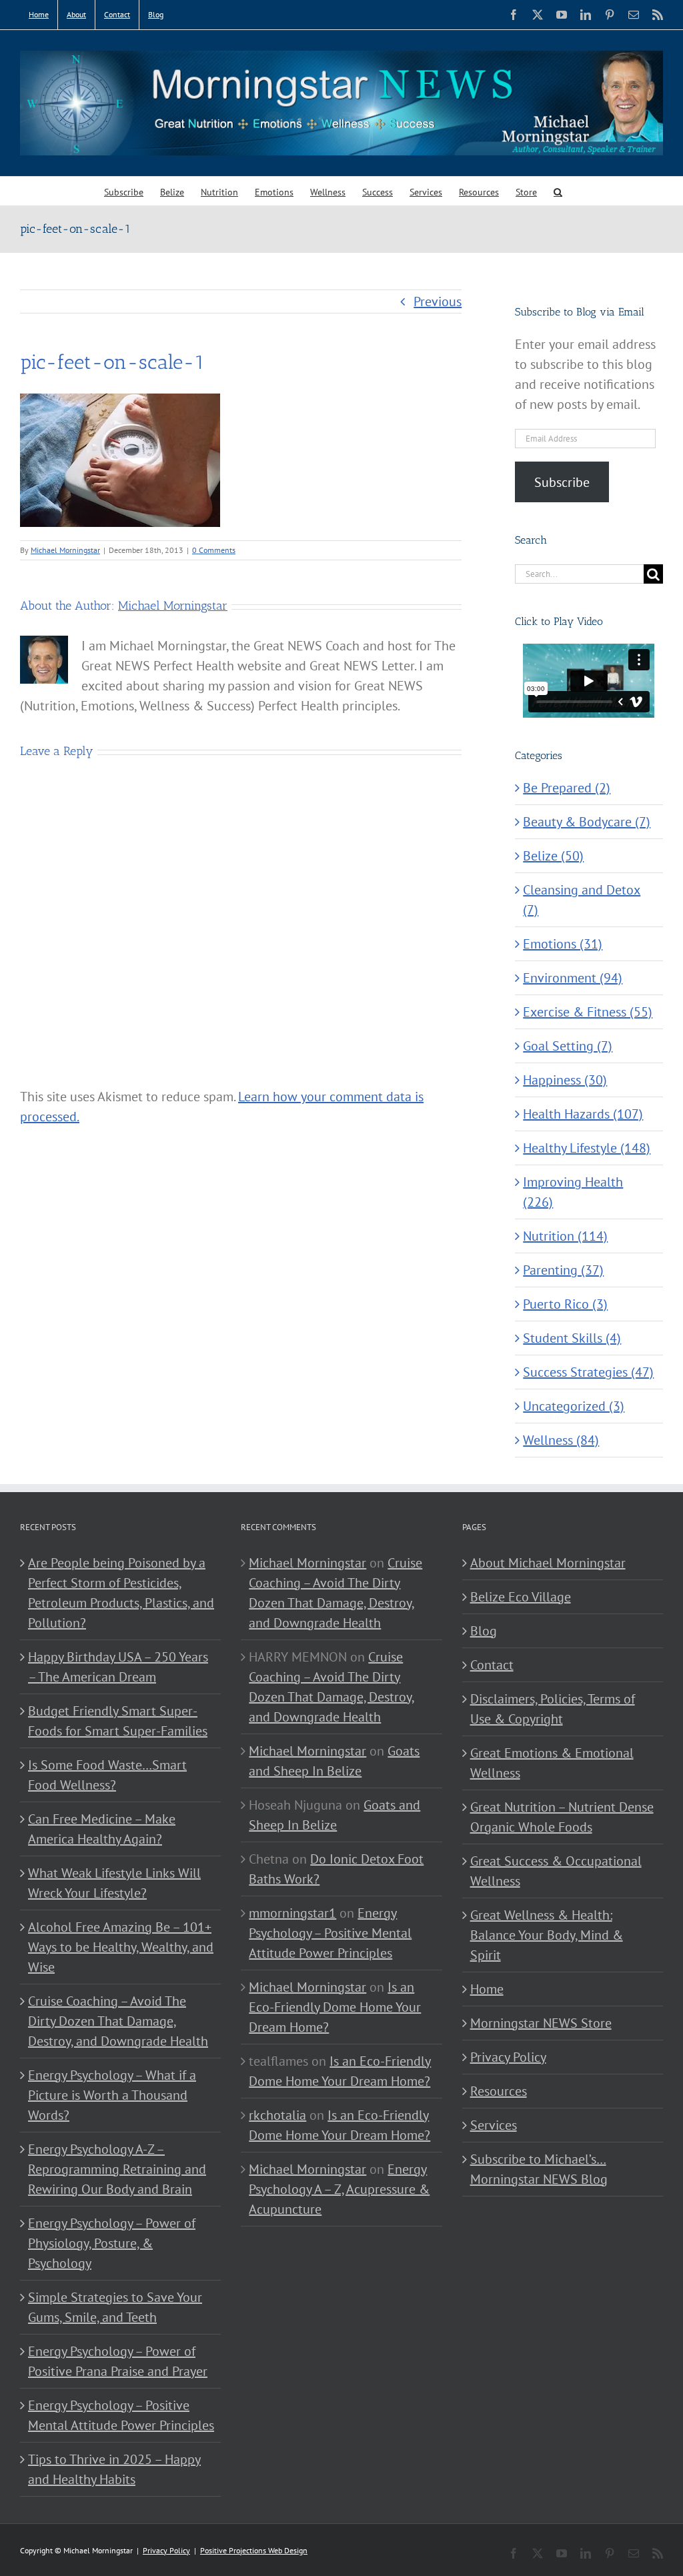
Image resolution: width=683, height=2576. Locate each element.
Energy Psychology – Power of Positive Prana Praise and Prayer (118, 2361)
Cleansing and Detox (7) (582, 900)
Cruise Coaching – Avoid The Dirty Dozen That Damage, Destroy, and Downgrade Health (118, 2021)
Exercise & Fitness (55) (588, 1012)
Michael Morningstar (65, 550)
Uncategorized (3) (574, 1406)
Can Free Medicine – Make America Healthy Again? (102, 1829)
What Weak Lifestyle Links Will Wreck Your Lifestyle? (114, 1883)
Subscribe (562, 482)
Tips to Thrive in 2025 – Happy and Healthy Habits (114, 2469)
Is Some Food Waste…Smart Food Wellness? (107, 1775)
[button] (558, 191)
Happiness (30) (565, 1080)
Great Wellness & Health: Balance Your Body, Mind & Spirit (547, 1935)
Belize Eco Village (521, 1597)
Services (494, 2125)
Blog (484, 1631)
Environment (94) (573, 978)
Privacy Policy (508, 2057)
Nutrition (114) (565, 1236)
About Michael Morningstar (548, 1563)
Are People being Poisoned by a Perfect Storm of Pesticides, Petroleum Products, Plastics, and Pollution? (121, 1593)
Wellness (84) (561, 1440)
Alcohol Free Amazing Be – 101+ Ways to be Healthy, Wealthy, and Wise (121, 1947)
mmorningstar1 (292, 1913)
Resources (499, 2091)
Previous (438, 301)
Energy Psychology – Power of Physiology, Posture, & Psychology (112, 2243)
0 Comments (214, 550)
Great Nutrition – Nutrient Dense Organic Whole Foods (562, 1817)
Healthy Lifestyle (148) (587, 1148)
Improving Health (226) (573, 1192)
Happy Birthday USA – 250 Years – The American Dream (118, 1667)
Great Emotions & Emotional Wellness (552, 1763)
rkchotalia (277, 2115)
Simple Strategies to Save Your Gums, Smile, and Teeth (115, 2307)
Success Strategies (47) (588, 1372)
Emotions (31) (563, 944)
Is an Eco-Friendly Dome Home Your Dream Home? (335, 2007)
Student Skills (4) (572, 1338)
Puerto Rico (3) (565, 1304)
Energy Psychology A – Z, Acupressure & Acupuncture (339, 2189)
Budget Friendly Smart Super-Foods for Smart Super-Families (118, 1721)
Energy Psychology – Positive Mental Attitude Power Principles (121, 2415)
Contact (492, 1665)
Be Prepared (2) (567, 788)
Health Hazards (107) (583, 1114)
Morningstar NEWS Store (541, 2023)
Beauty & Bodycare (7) (587, 822)
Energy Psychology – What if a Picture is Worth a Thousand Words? (112, 2095)
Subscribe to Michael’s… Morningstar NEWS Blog (539, 2169)
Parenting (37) (563, 1270)
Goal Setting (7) (568, 1046)
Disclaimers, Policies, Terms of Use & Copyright (553, 1709)
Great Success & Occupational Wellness (556, 1871)
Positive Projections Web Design (254, 2550)
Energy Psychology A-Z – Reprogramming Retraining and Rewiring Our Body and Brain (117, 2169)
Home (487, 1989)
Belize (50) (553, 856)
